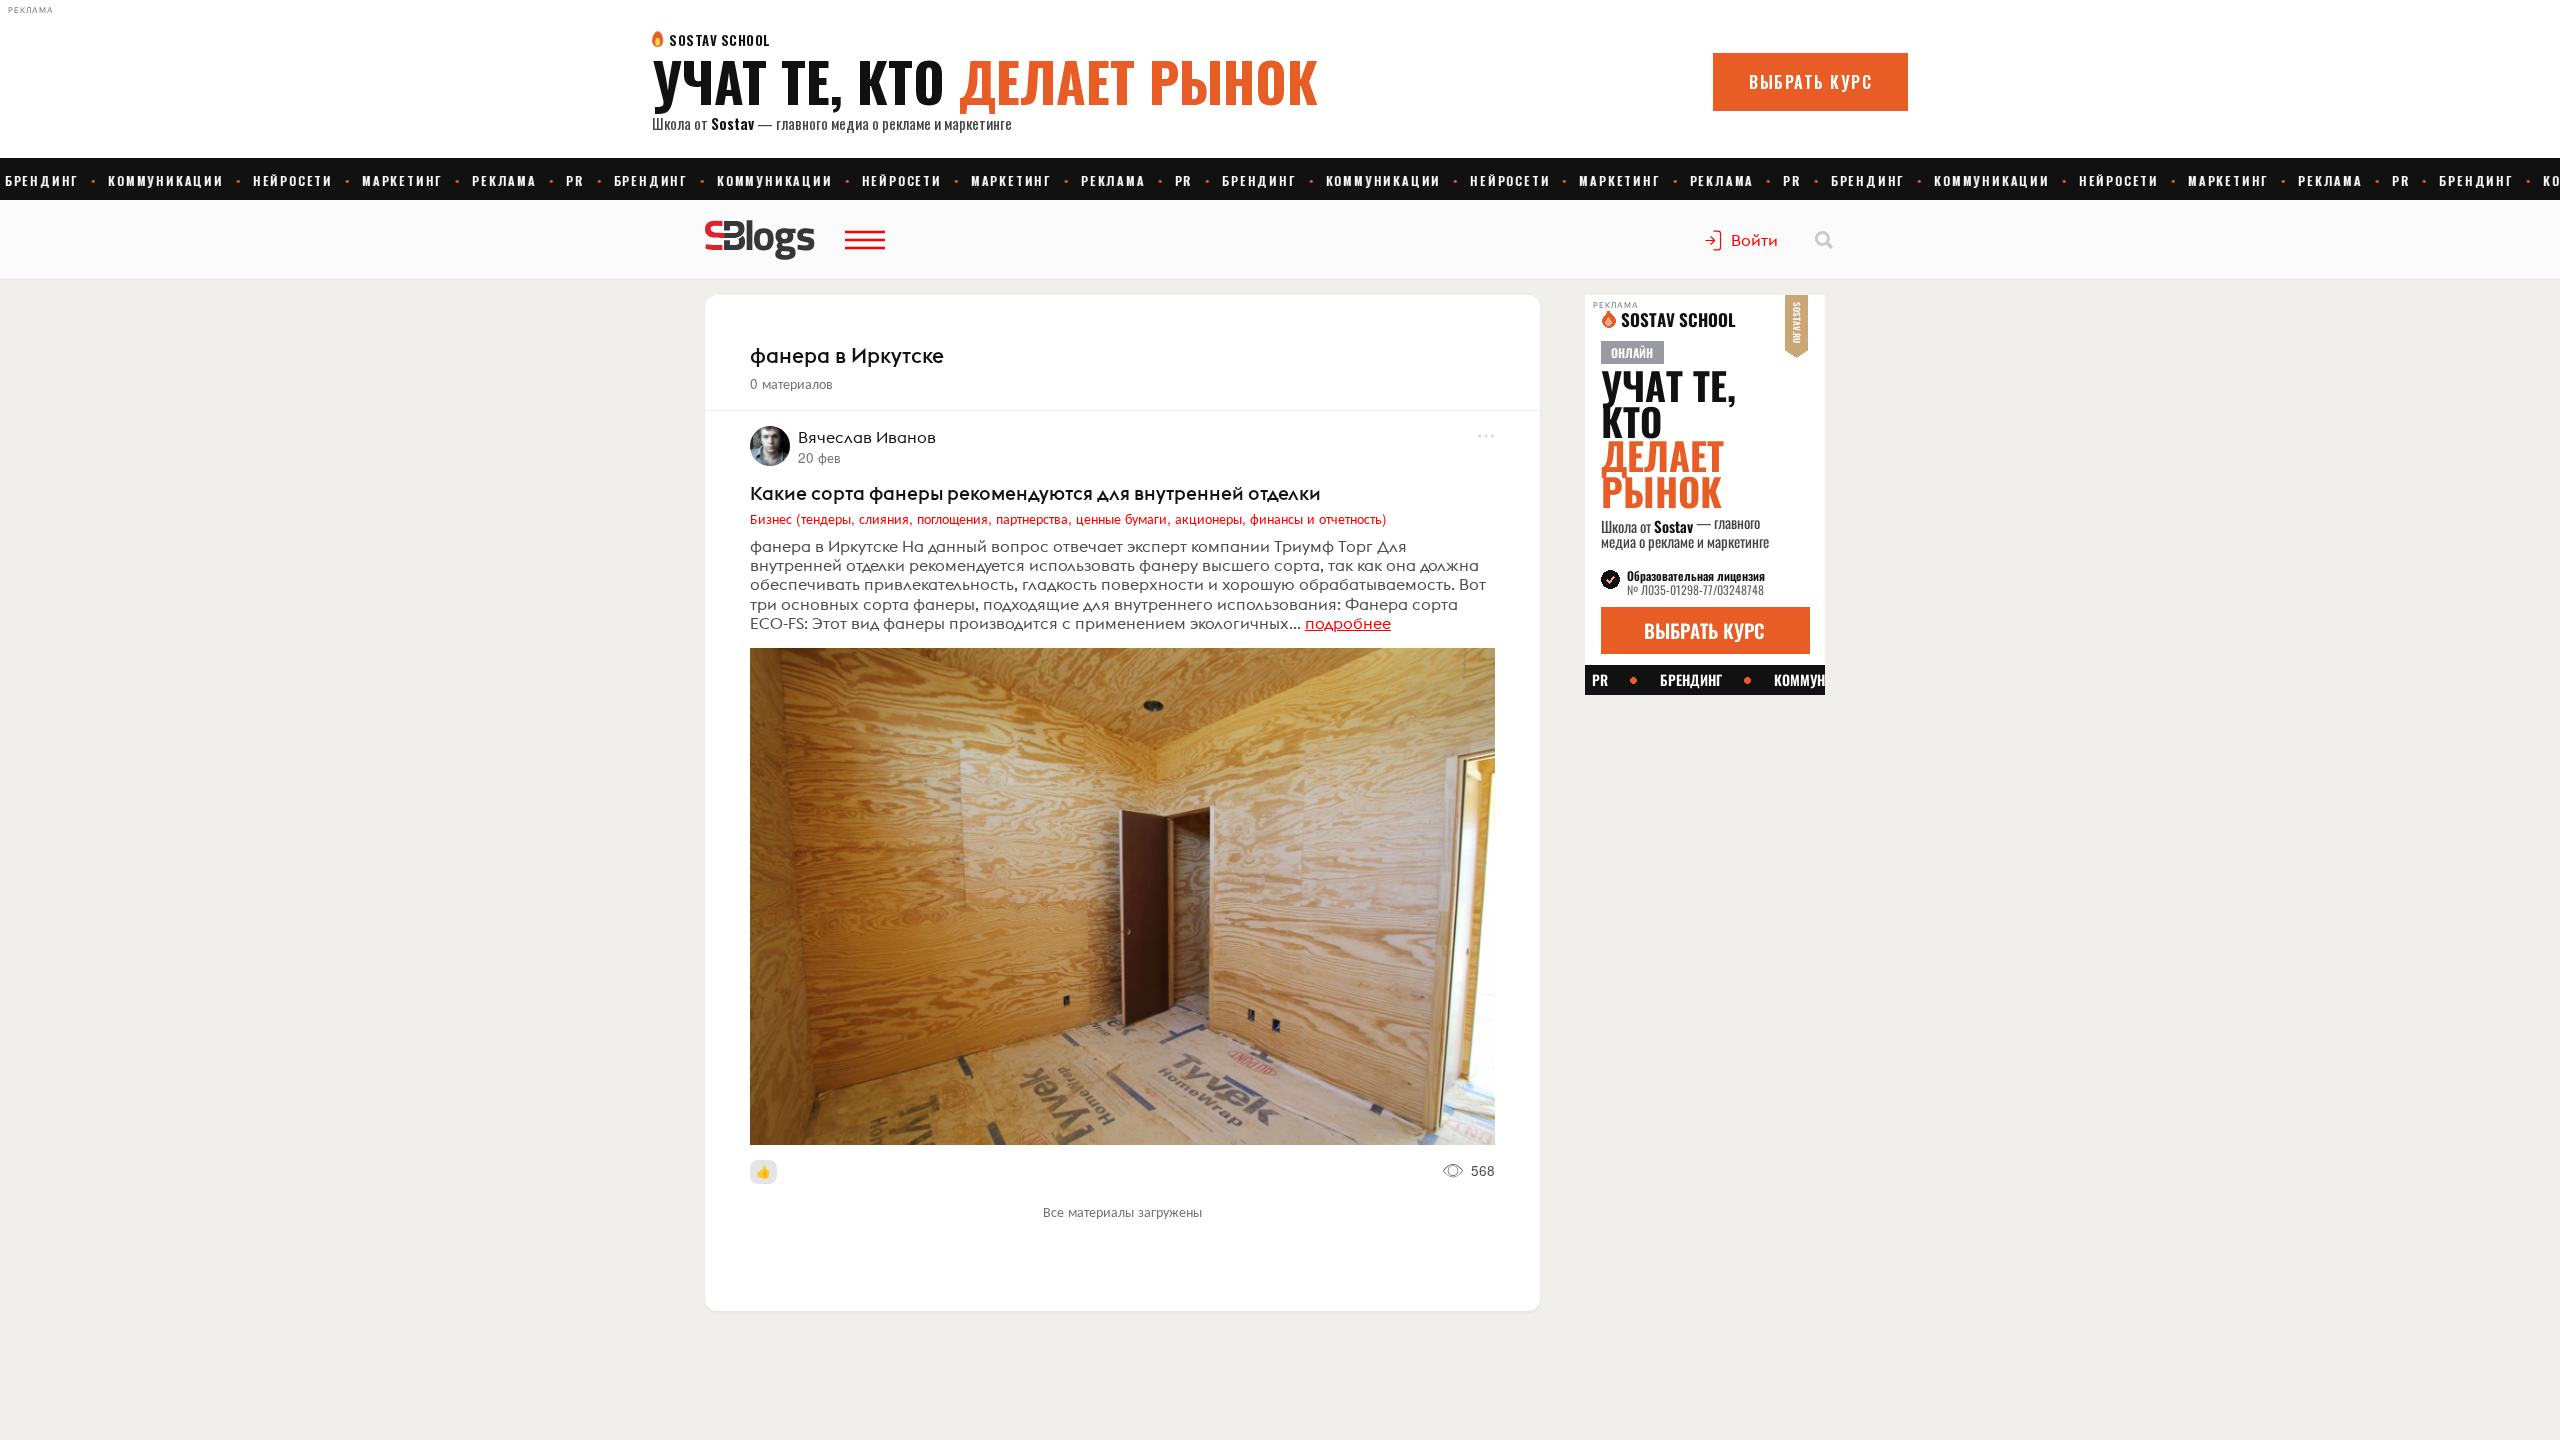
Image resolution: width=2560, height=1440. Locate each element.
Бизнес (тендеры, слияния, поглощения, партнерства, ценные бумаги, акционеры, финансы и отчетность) (1068, 518)
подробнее (1348, 623)
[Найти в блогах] (1824, 240)
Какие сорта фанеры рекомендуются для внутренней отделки (1035, 493)
